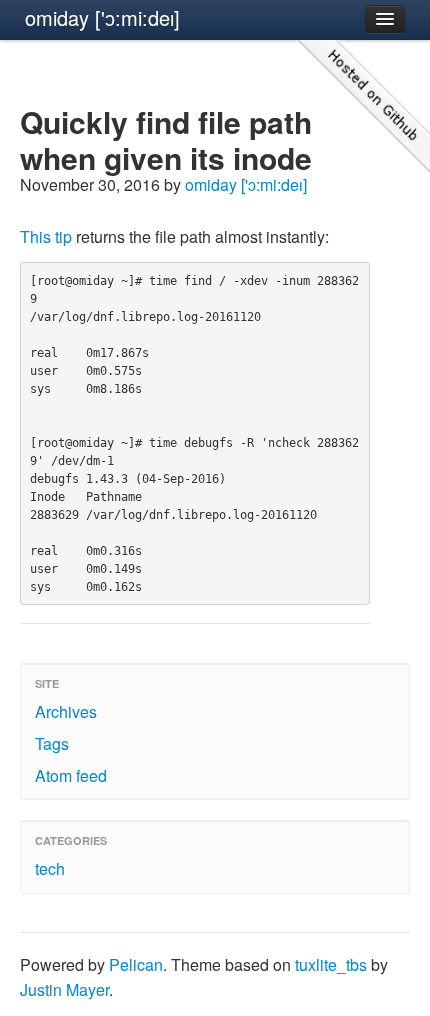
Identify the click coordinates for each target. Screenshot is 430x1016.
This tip (46, 236)
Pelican (136, 964)
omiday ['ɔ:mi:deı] (102, 17)
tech (50, 868)
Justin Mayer (64, 989)
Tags (52, 743)
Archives (66, 711)
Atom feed (71, 775)
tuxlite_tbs (331, 964)
